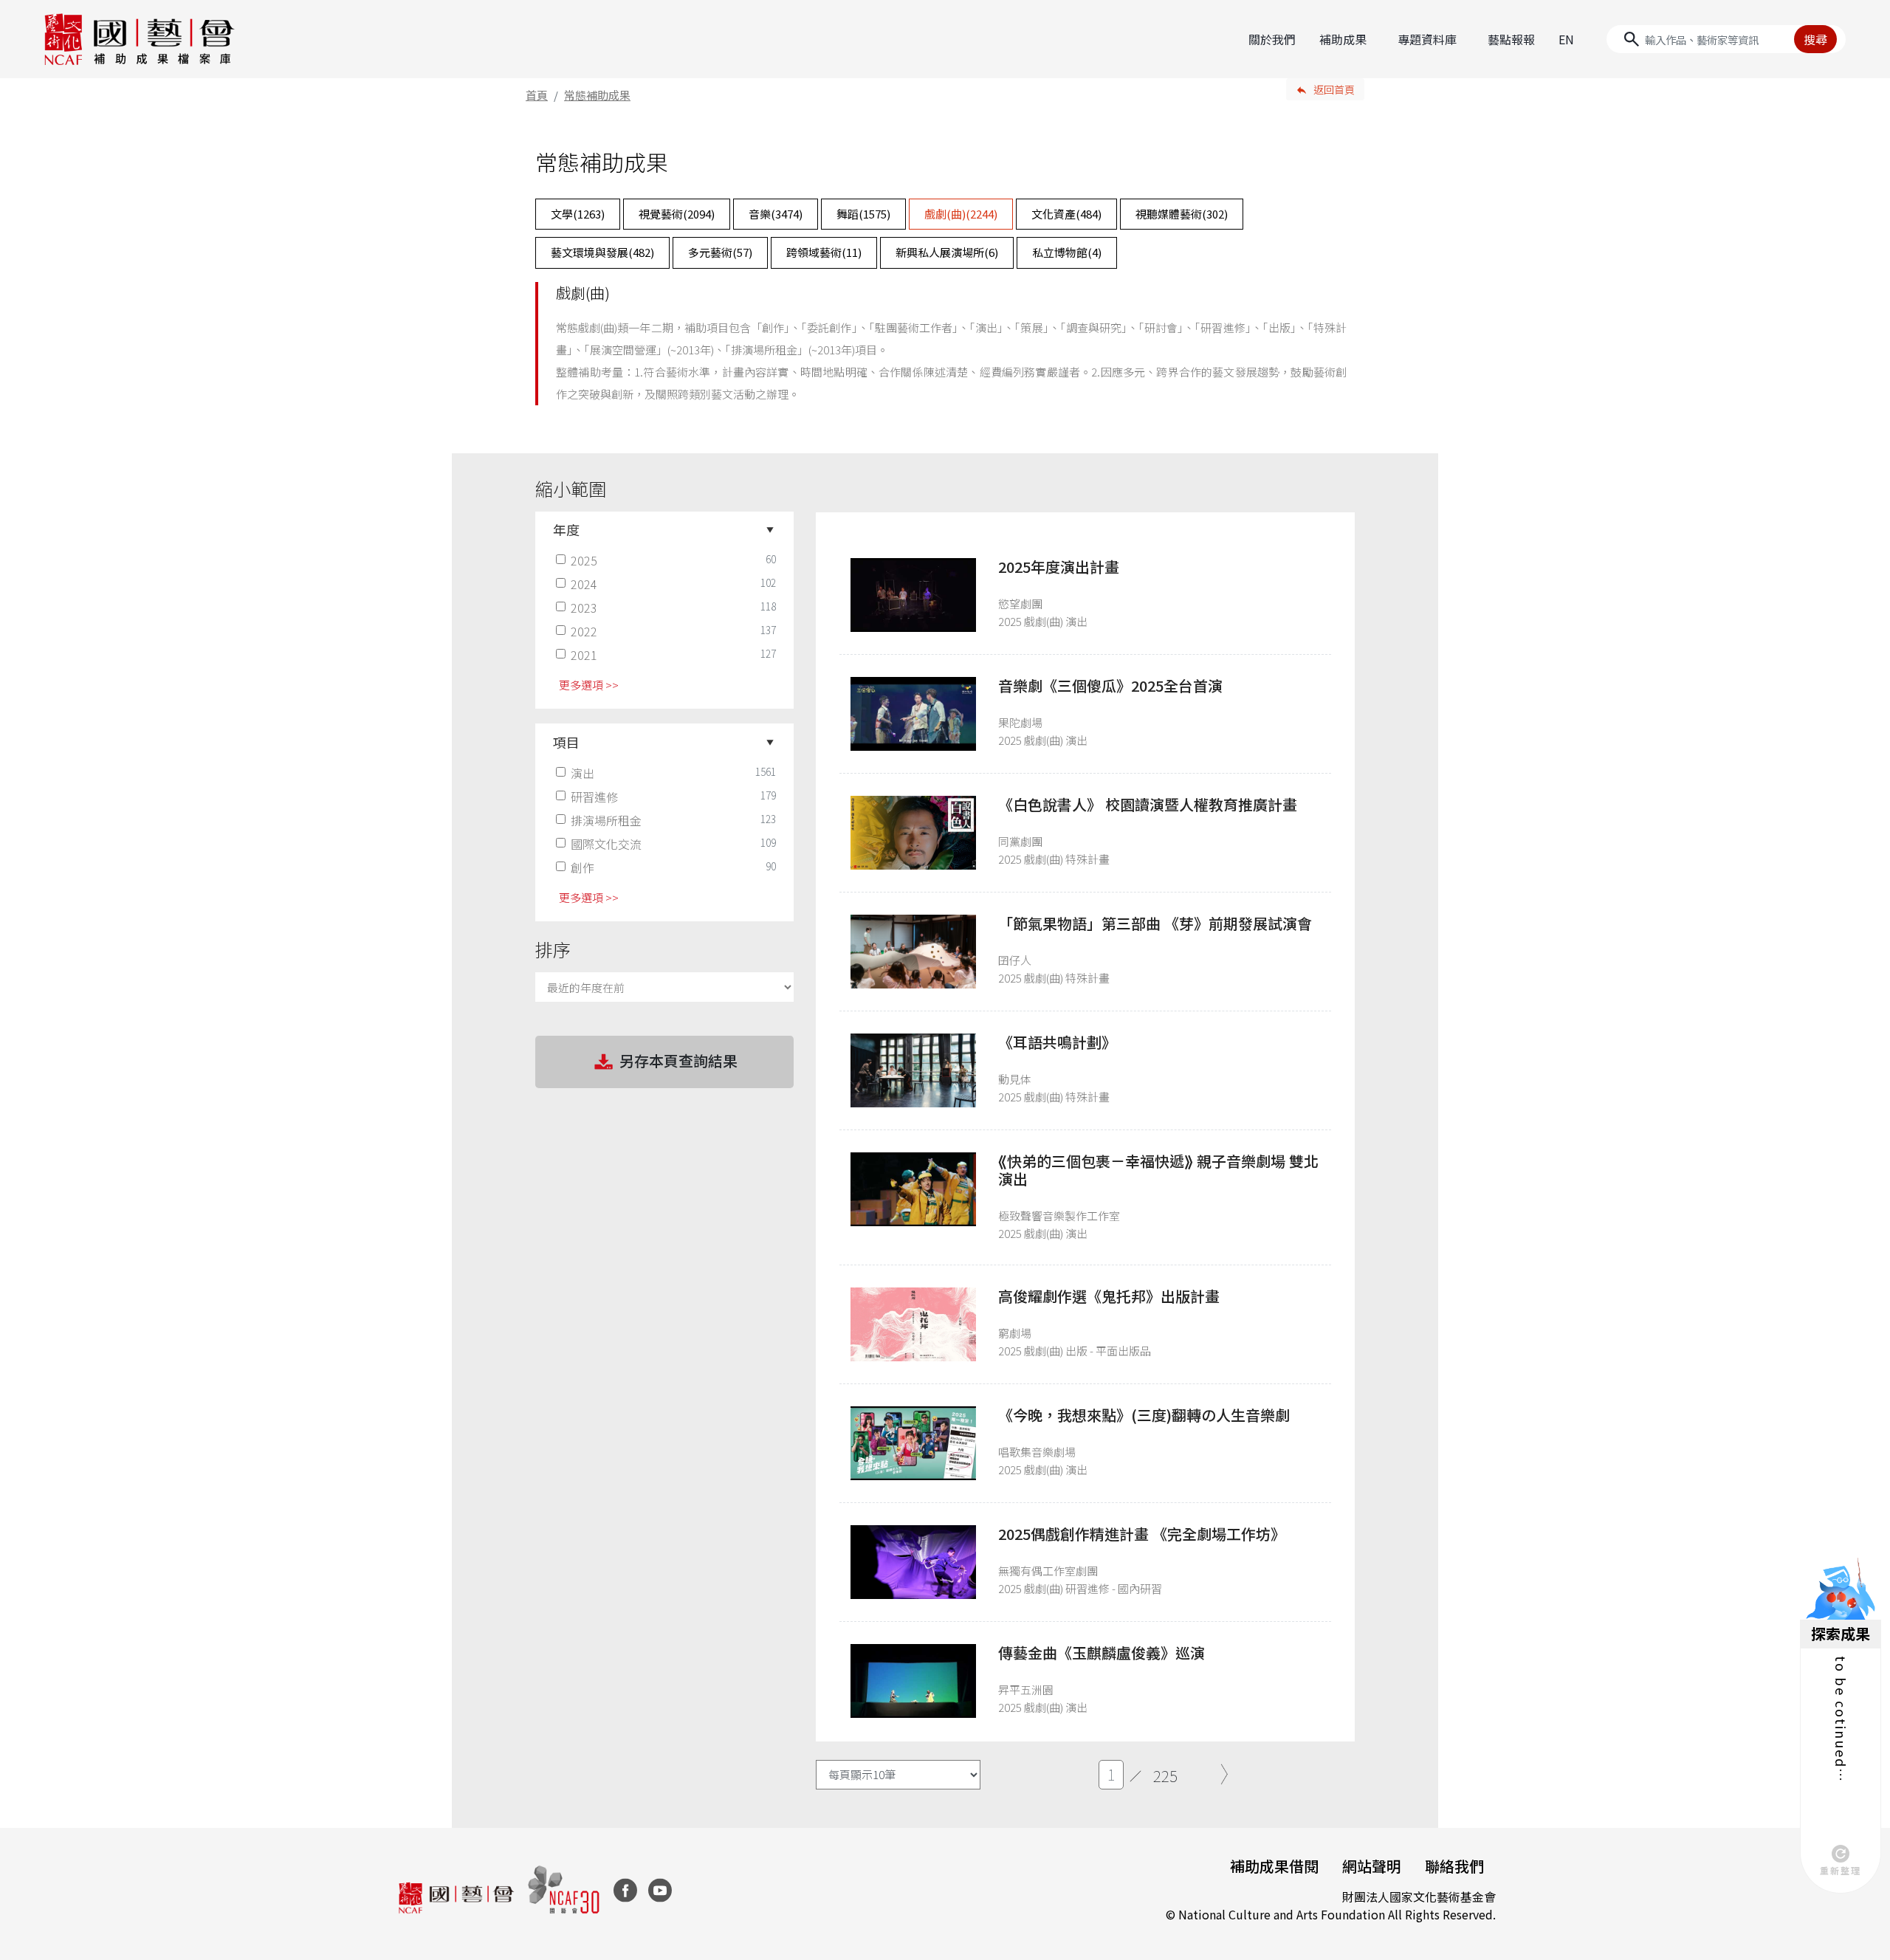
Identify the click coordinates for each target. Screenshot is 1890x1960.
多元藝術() (720, 252)
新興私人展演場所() (947, 252)
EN (1566, 39)
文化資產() (1066, 214)
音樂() (776, 214)
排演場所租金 (606, 820)
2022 (584, 631)
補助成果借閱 (1274, 1866)
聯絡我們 (1454, 1866)
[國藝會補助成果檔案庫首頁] (140, 39)
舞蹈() (863, 214)
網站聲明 (1372, 1866)
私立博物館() (1067, 252)
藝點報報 (1511, 39)
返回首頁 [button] (1334, 89)
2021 (584, 655)
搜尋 (1815, 39)
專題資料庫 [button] (1427, 39)
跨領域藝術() (824, 252)
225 (1165, 1775)
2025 (584, 560)
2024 (584, 584)
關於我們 (1272, 39)
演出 (583, 773)
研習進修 (594, 797)
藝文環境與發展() (602, 252)
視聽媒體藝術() (1182, 214)
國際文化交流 (606, 844)
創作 (583, 867)
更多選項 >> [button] (589, 685)
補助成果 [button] (1343, 39)
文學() (578, 214)
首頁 (537, 95)
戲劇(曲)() (961, 214)
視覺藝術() (677, 214)
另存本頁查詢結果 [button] (678, 1060)
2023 (584, 608)
